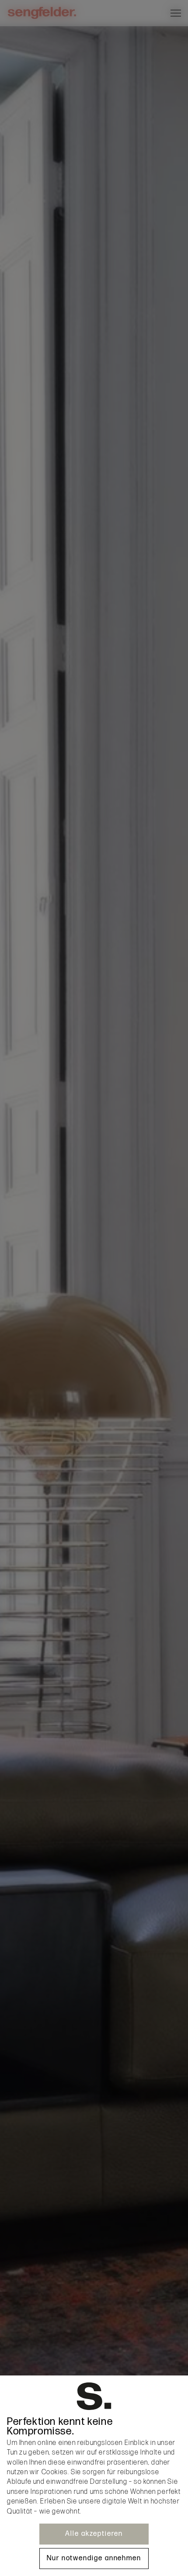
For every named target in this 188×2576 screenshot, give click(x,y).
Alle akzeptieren (94, 2534)
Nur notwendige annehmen (94, 2558)
